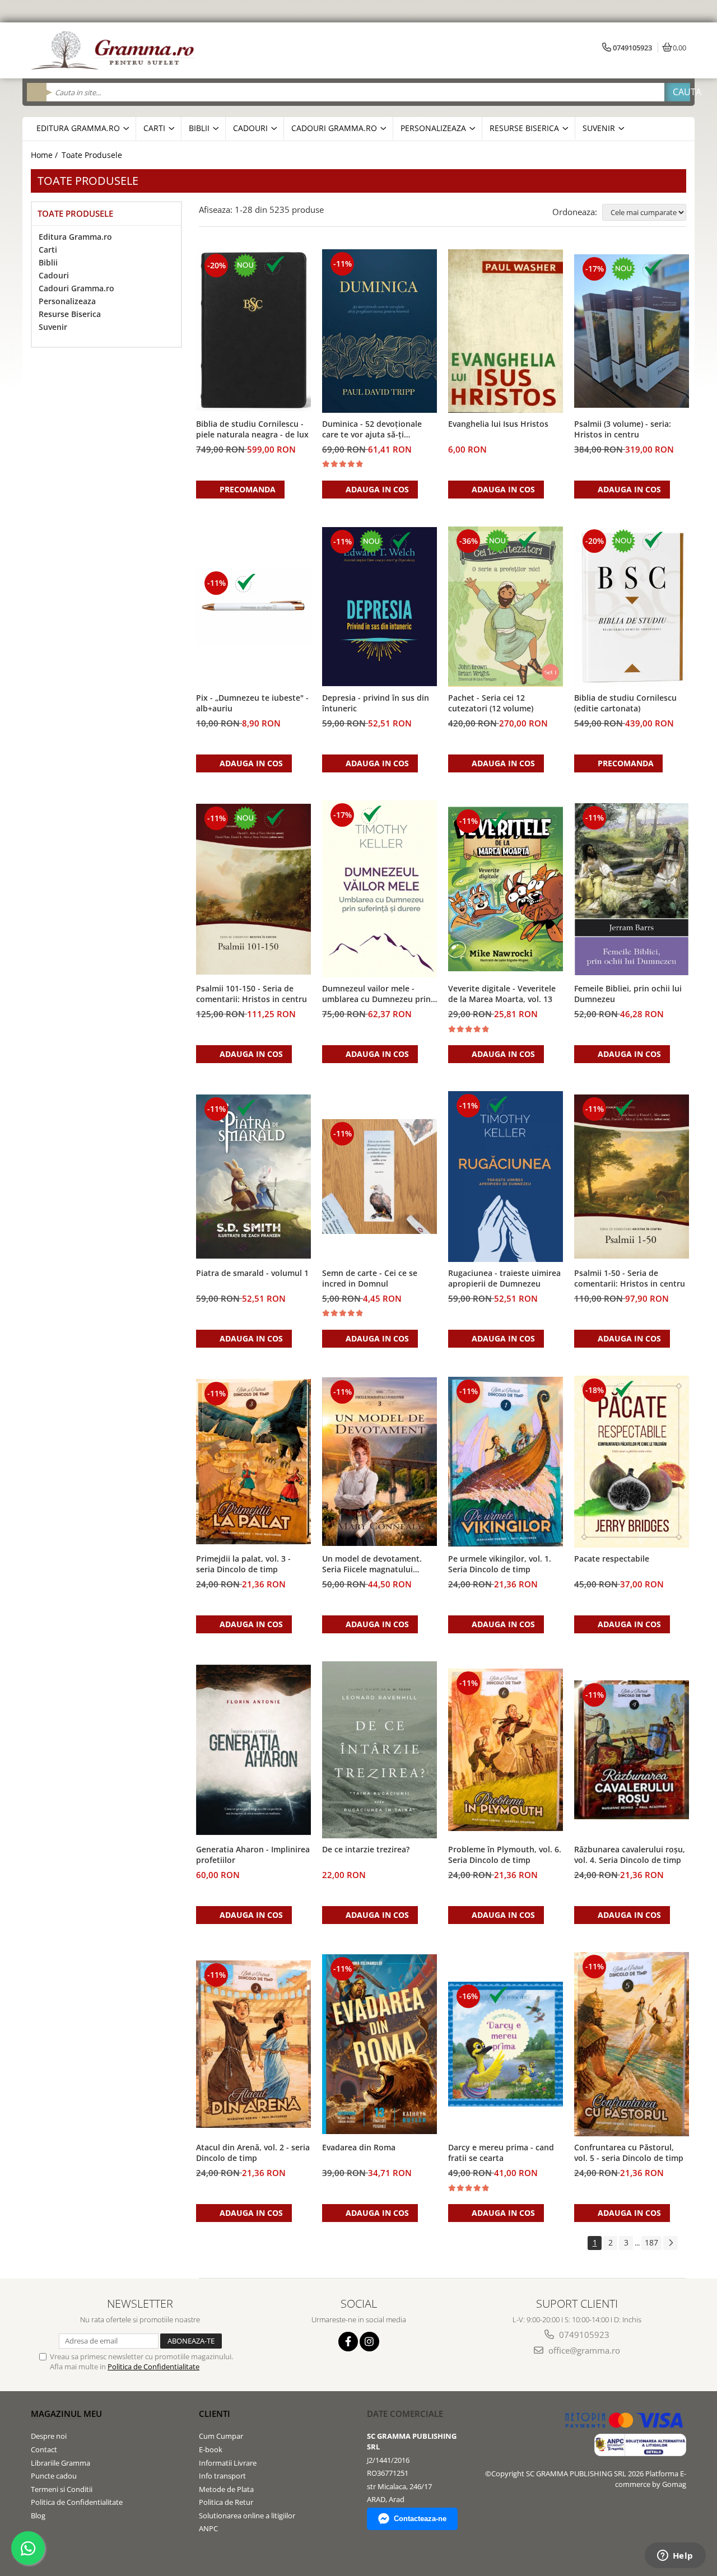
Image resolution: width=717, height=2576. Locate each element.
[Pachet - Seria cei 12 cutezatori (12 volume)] (506, 607)
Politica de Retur (226, 2502)
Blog (38, 2516)
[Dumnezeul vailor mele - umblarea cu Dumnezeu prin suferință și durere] (380, 889)
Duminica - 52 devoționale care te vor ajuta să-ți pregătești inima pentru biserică (372, 430)
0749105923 (583, 2335)
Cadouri (54, 275)
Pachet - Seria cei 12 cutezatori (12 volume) (491, 703)
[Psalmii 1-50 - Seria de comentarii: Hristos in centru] (632, 1177)
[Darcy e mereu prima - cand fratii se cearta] (506, 2044)
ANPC (208, 2528)
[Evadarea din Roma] (380, 2044)
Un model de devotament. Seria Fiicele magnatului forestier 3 (372, 1564)
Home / (45, 155)
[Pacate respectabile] (632, 1462)
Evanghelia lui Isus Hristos (498, 424)
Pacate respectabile (612, 1559)
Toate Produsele (92, 155)
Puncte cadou (54, 2476)
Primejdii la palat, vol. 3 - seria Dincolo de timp (243, 1564)
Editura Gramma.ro (75, 237)
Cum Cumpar (221, 2436)
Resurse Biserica (70, 314)
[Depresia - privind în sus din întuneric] (380, 607)
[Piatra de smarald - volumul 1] (253, 1177)
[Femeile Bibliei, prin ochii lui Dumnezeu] (632, 889)
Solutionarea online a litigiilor (247, 2516)
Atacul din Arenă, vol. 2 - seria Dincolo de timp (253, 2153)
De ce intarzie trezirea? (366, 1849)
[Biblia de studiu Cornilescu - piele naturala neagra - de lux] (253, 331)
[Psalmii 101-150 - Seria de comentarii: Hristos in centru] (253, 889)
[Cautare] (677, 92)
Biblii (48, 262)
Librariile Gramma (60, 2463)
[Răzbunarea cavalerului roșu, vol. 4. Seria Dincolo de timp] (632, 1750)
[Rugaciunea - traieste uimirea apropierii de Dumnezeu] (506, 1176)
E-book (211, 2449)
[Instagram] (369, 2342)
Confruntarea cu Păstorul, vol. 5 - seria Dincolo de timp (629, 2153)
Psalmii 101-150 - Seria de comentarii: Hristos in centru (252, 994)
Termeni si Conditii (62, 2489)
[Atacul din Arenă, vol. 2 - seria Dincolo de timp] (253, 2044)
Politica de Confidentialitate (153, 2367)
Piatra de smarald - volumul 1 (252, 1273)
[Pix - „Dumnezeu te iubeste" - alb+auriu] (253, 607)
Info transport (222, 2476)
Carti (48, 250)
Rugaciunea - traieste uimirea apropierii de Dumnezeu (504, 1278)
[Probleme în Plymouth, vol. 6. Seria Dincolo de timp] (506, 1750)
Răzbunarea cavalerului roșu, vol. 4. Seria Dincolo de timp (630, 1855)
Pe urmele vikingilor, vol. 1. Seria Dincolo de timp (500, 1564)
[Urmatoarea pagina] (671, 2243)
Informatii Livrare (228, 2463)
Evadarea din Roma (359, 2147)
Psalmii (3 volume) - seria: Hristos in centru (623, 429)
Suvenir (53, 327)
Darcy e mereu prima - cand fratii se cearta (501, 2153)
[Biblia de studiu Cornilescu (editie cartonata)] (632, 607)
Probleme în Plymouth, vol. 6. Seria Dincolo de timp (505, 1855)
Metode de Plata (226, 2489)
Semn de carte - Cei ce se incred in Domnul (370, 1278)
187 (651, 2242)
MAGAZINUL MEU (66, 2414)
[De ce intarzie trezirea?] (380, 1750)
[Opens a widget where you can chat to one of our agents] (675, 2556)
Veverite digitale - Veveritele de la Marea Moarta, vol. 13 (502, 994)
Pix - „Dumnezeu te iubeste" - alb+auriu (252, 703)
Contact (44, 2449)
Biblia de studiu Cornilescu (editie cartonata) (625, 703)
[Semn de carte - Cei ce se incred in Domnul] (380, 1177)
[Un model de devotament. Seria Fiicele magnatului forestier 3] (380, 1462)
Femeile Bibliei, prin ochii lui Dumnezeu (628, 994)
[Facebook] (348, 2342)
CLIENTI (215, 2414)
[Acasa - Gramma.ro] (115, 50)
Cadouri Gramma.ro (76, 288)
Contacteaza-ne (420, 2519)
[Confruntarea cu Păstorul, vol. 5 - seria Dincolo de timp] (632, 2044)
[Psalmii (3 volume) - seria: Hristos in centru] (632, 331)
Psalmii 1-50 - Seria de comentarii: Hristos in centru (630, 1278)
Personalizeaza (67, 301)
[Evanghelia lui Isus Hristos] (506, 331)
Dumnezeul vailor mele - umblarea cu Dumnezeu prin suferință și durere (376, 994)
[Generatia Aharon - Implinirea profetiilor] (253, 1750)
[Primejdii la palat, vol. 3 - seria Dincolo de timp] (253, 1462)
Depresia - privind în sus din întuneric (376, 703)
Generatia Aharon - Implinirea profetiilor (253, 1855)
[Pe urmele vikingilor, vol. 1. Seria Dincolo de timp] (506, 1461)
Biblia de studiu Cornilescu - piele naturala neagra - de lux (252, 429)
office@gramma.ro (583, 2350)
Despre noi (49, 2436)
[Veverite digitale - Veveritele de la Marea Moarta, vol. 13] (506, 889)
